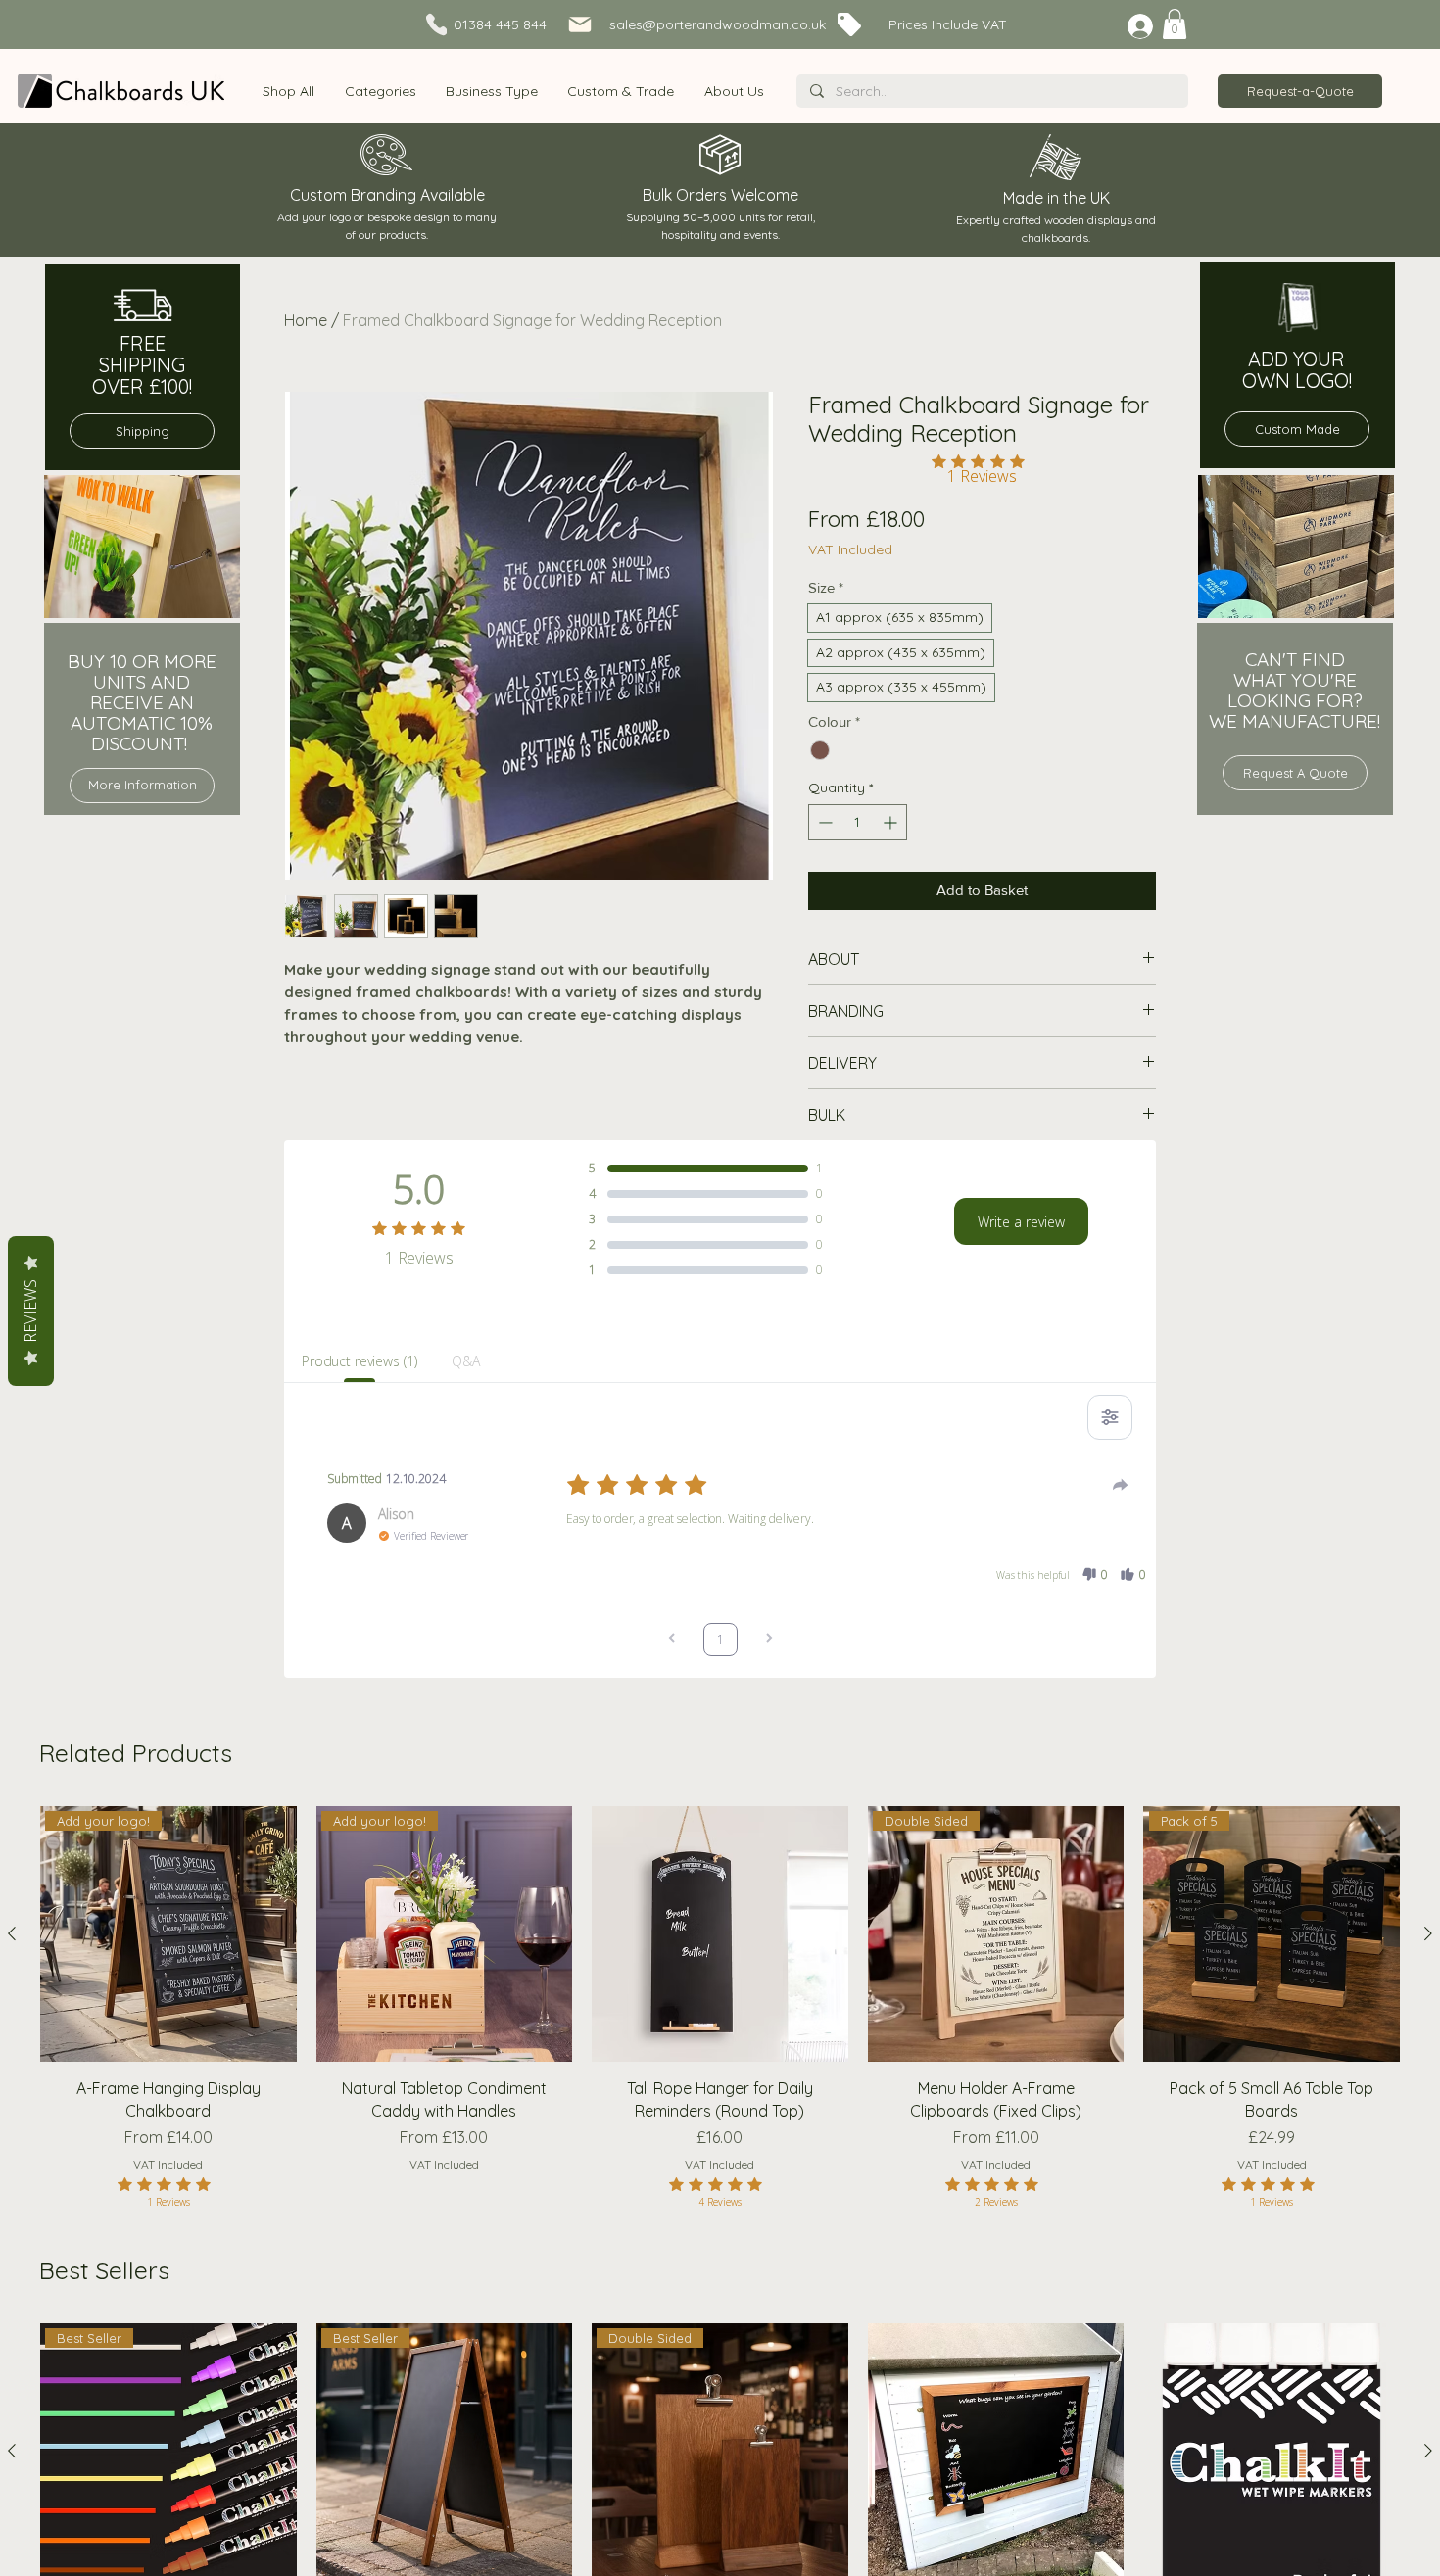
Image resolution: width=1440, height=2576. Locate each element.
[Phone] (436, 24)
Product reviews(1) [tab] (359, 1361)
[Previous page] (672, 1640)
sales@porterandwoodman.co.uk (718, 24)
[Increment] (892, 822)
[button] (380, 91)
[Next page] (769, 1640)
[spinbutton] (858, 822)
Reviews (30, 1311)
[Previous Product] (12, 1933)
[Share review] (1121, 1485)
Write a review (1021, 1222)
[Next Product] (1428, 1933)
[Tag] (849, 24)
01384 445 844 (500, 24)
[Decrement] (823, 822)
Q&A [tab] (466, 1361)
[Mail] (580, 24)
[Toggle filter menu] (1110, 1417)
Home (306, 320)
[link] (1175, 24)
